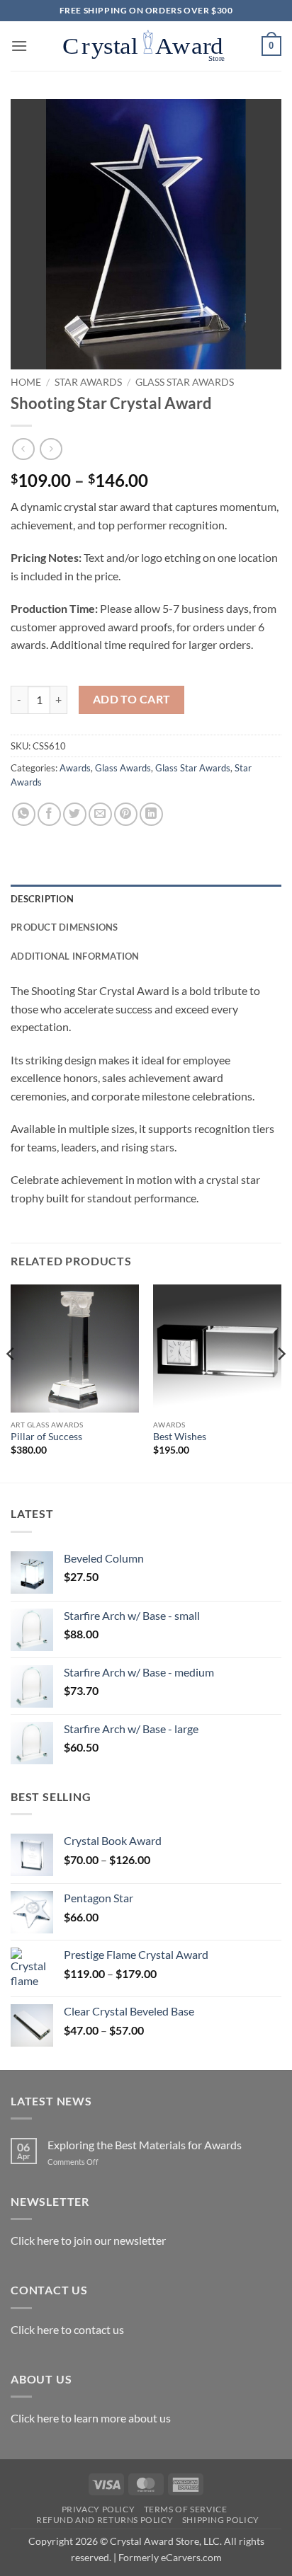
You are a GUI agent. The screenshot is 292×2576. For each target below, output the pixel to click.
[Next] (281, 1382)
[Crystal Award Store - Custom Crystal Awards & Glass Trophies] (145, 46)
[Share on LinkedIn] (151, 814)
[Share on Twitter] (75, 814)
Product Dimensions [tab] (64, 927)
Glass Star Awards (185, 382)
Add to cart (132, 699)
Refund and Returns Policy (105, 2520)
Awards (75, 768)
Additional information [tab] (75, 956)
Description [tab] (42, 899)
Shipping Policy (221, 2520)
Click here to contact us (67, 2329)
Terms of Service (186, 2509)
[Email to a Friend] (100, 814)
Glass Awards (123, 768)
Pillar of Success (46, 1437)
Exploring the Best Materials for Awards (145, 2145)
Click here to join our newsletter (88, 2240)
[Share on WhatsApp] (24, 814)
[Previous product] (51, 449)
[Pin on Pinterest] (126, 814)
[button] (19, 46)
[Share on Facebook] (49, 814)
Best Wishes (180, 1437)
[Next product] (23, 449)
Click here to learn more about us (91, 2418)
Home (26, 382)
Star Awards (88, 382)
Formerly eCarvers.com (170, 2557)
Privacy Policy (99, 2509)
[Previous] (11, 1382)
